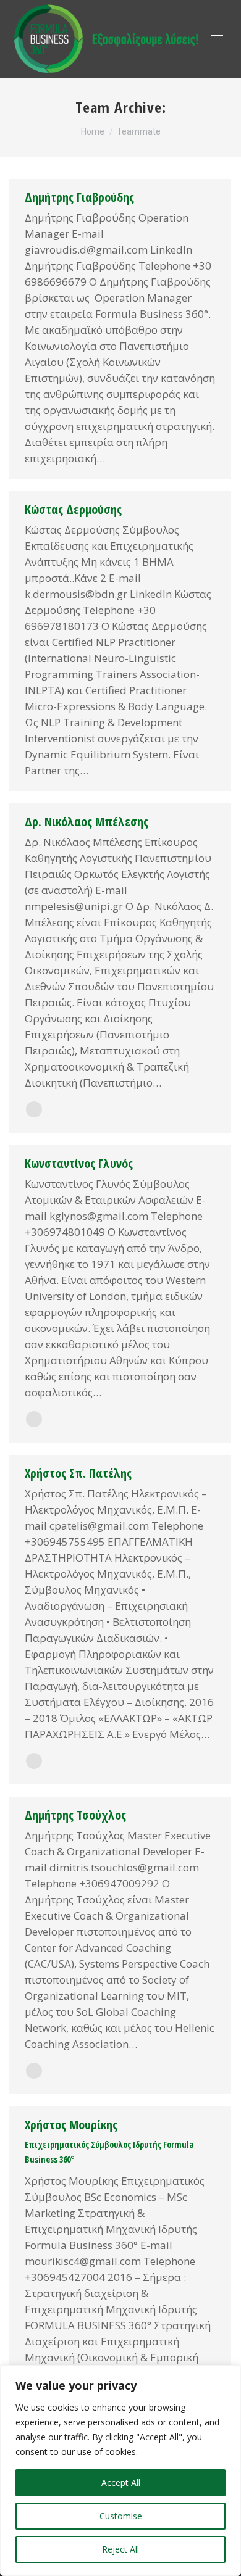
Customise (121, 2516)
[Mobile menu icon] (217, 39)
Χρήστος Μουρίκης (71, 2125)
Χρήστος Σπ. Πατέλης (78, 1473)
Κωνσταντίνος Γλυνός (79, 1163)
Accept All (121, 2483)
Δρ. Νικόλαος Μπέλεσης (87, 822)
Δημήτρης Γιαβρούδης (79, 197)
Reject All (120, 2549)
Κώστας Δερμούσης (73, 509)
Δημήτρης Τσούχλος (75, 1815)
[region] (120, 2470)
